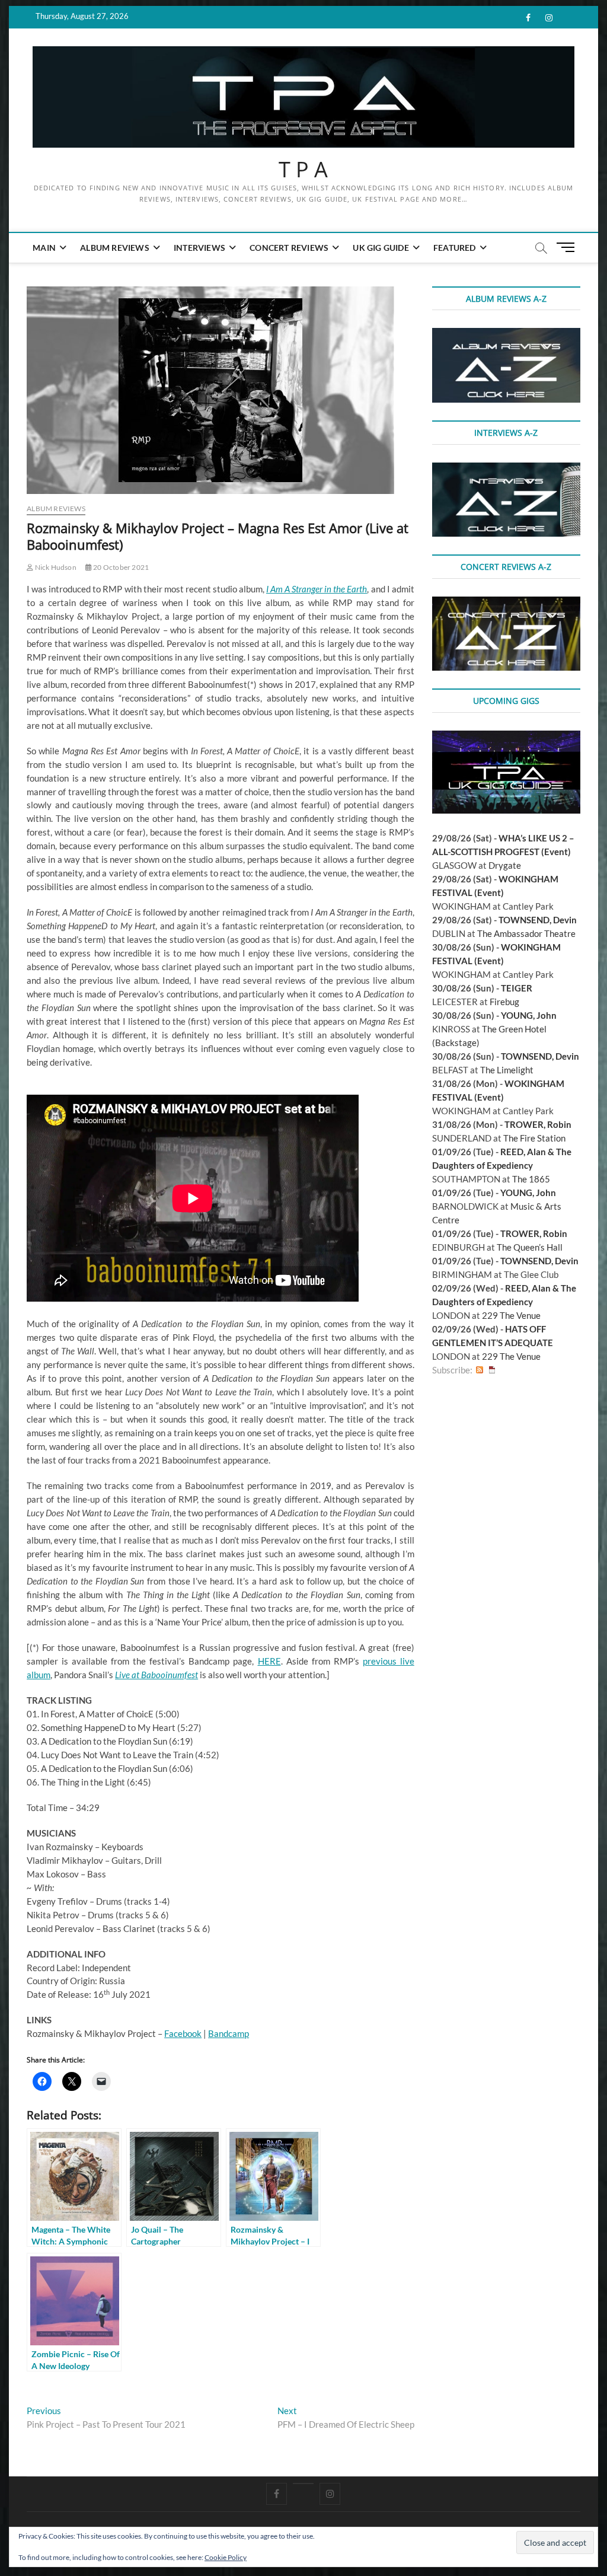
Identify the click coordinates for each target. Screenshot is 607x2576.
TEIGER (517, 988)
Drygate (505, 865)
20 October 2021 (120, 567)
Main (44, 248)
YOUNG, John (529, 1015)
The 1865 (531, 1179)
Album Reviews (115, 248)
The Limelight (507, 1070)
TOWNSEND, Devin (538, 920)
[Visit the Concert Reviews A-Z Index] (506, 603)
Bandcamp (229, 2033)
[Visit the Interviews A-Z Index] (506, 469)
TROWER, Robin (538, 1124)
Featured (455, 248)
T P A (303, 170)
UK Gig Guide (381, 248)
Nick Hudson (55, 567)
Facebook (183, 2033)
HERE (269, 1661)
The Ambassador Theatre (526, 933)
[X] (303, 2483)
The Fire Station (534, 1138)
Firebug (504, 1002)
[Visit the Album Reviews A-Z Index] (506, 334)
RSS (480, 1370)
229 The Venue (511, 1315)
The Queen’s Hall (530, 1247)
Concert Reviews (289, 248)
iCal (492, 1370)
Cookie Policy (226, 2557)
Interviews (199, 248)
